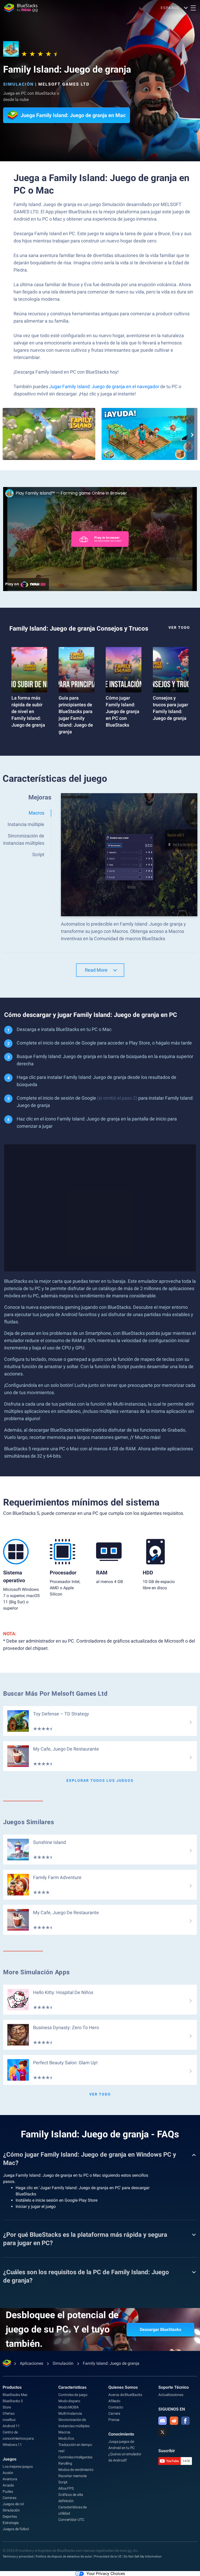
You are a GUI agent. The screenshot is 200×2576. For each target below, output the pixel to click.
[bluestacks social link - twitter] (162, 2432)
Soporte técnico (174, 2387)
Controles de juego (73, 2395)
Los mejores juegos (18, 2466)
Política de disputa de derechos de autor (64, 2556)
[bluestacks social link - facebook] (185, 2421)
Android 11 (11, 2426)
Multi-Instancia (70, 2413)
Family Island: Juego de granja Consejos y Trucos (79, 629)
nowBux (9, 2420)
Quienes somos (123, 2387)
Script (63, 2482)
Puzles (8, 2491)
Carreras (9, 2498)
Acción (8, 2473)
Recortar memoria (73, 2476)
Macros (64, 2432)
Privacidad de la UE (108, 2556)
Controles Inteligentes (75, 2457)
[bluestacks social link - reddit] (174, 2421)
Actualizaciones (171, 2395)
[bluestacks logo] (21, 8)
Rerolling (65, 2463)
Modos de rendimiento (76, 2470)
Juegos (10, 2459)
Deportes (10, 2516)
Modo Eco (66, 2438)
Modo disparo (69, 2401)
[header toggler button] (193, 8)
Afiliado (114, 2401)
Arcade (8, 2485)
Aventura (10, 2479)
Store (7, 2407)
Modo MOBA (68, 2407)
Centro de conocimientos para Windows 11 (18, 2438)
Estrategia (11, 2523)
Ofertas (9, 2413)
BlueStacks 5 (13, 2401)
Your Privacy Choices (106, 2574)
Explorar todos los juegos (100, 1780)
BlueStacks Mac (15, 2395)
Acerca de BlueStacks (125, 2395)
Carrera (114, 2413)
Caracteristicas (72, 2387)
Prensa (114, 2420)
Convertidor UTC (71, 2520)
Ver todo (179, 627)
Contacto (116, 2407)
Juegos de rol (13, 2504)
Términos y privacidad (18, 2556)
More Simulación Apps (36, 1972)
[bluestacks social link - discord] (162, 2421)
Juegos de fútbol (16, 2529)
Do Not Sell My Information (143, 2556)
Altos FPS (66, 2488)
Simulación (18, 84)
